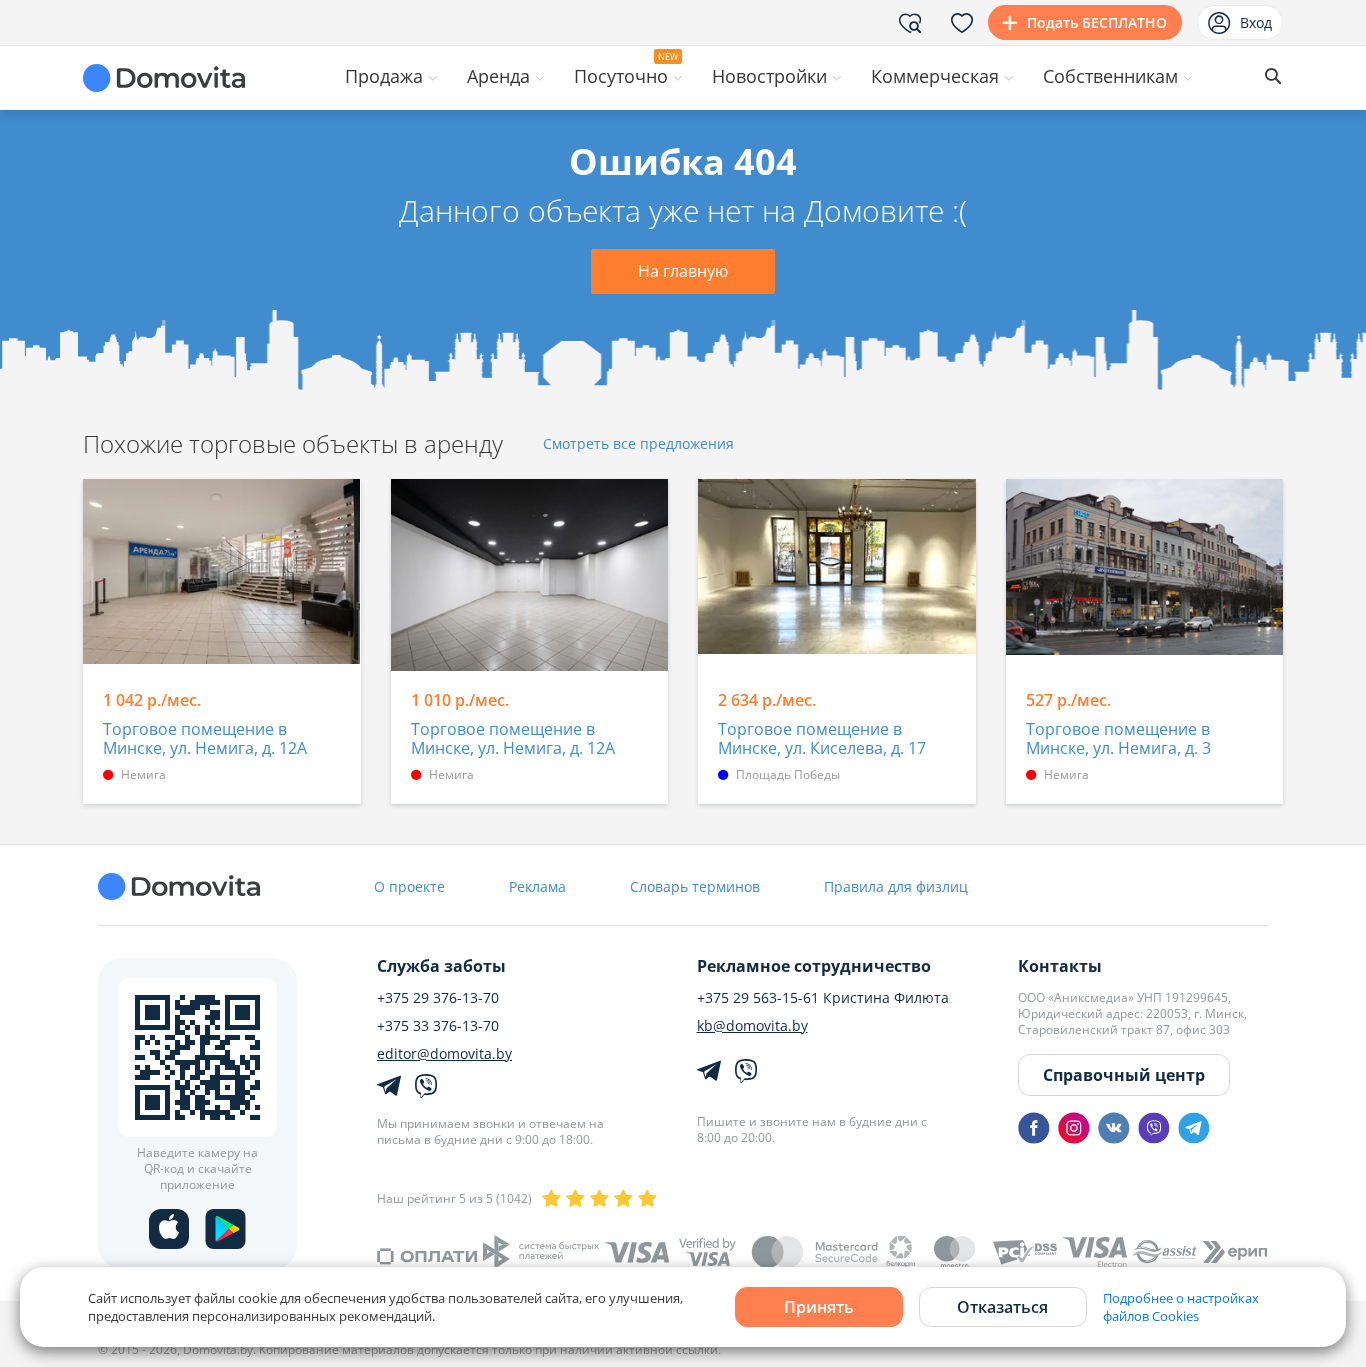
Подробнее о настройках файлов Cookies (1181, 1307)
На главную (683, 271)
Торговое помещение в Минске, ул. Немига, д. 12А (205, 739)
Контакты (1060, 966)
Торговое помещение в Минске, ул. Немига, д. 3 (1118, 739)
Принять (819, 1307)
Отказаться (1002, 1307)
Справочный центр (1124, 1075)
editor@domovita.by (444, 1054)
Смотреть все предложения (638, 444)
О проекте (409, 886)
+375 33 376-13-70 (438, 1026)
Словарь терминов (695, 886)
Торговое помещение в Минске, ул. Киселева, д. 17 (822, 739)
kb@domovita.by (752, 1026)
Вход (1256, 22)
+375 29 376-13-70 (438, 998)
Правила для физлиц (896, 886)
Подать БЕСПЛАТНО (1097, 22)
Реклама (537, 886)
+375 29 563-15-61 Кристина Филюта (823, 998)
